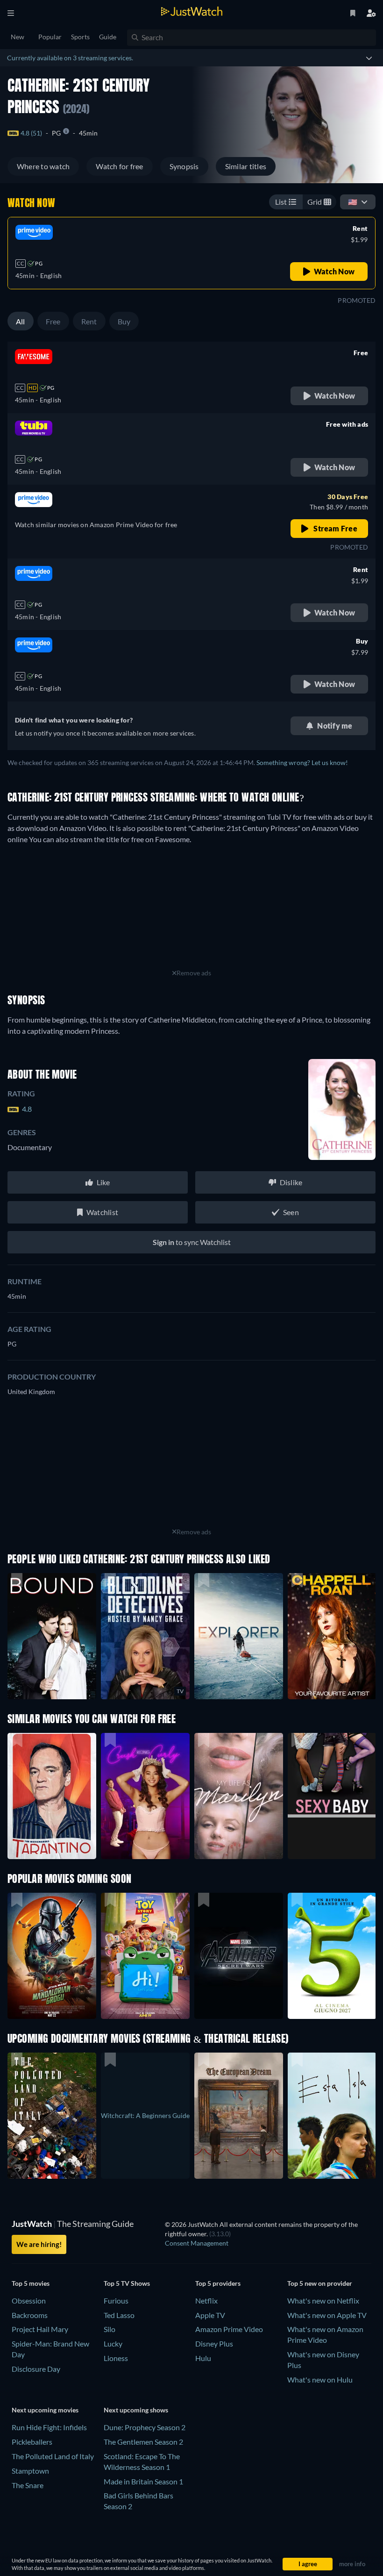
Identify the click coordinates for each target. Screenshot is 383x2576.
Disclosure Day (36, 2369)
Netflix (206, 2301)
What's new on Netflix (323, 2301)
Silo (110, 2329)
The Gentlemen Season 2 (143, 2442)
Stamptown (30, 2471)
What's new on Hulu (320, 2379)
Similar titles (246, 166)
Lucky (113, 2343)
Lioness (116, 2358)
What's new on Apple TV (327, 2315)
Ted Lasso (119, 2315)
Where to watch (43, 166)
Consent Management (197, 2243)
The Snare (28, 2485)
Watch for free (119, 166)
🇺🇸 (353, 202)
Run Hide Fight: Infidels (49, 2427)
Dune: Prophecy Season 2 (145, 2427)
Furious (116, 2301)
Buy (124, 321)
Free (53, 321)
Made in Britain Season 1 (143, 2481)
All (21, 321)
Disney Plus (214, 2343)
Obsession (29, 2301)
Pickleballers (32, 2442)
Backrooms (30, 2315)
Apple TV (210, 2315)
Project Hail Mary (40, 2329)
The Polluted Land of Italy (53, 2456)
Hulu (203, 2358)
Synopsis (184, 166)
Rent (89, 321)
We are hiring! (39, 2244)
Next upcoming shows (136, 2410)
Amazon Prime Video (229, 2329)
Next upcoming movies (45, 2410)
